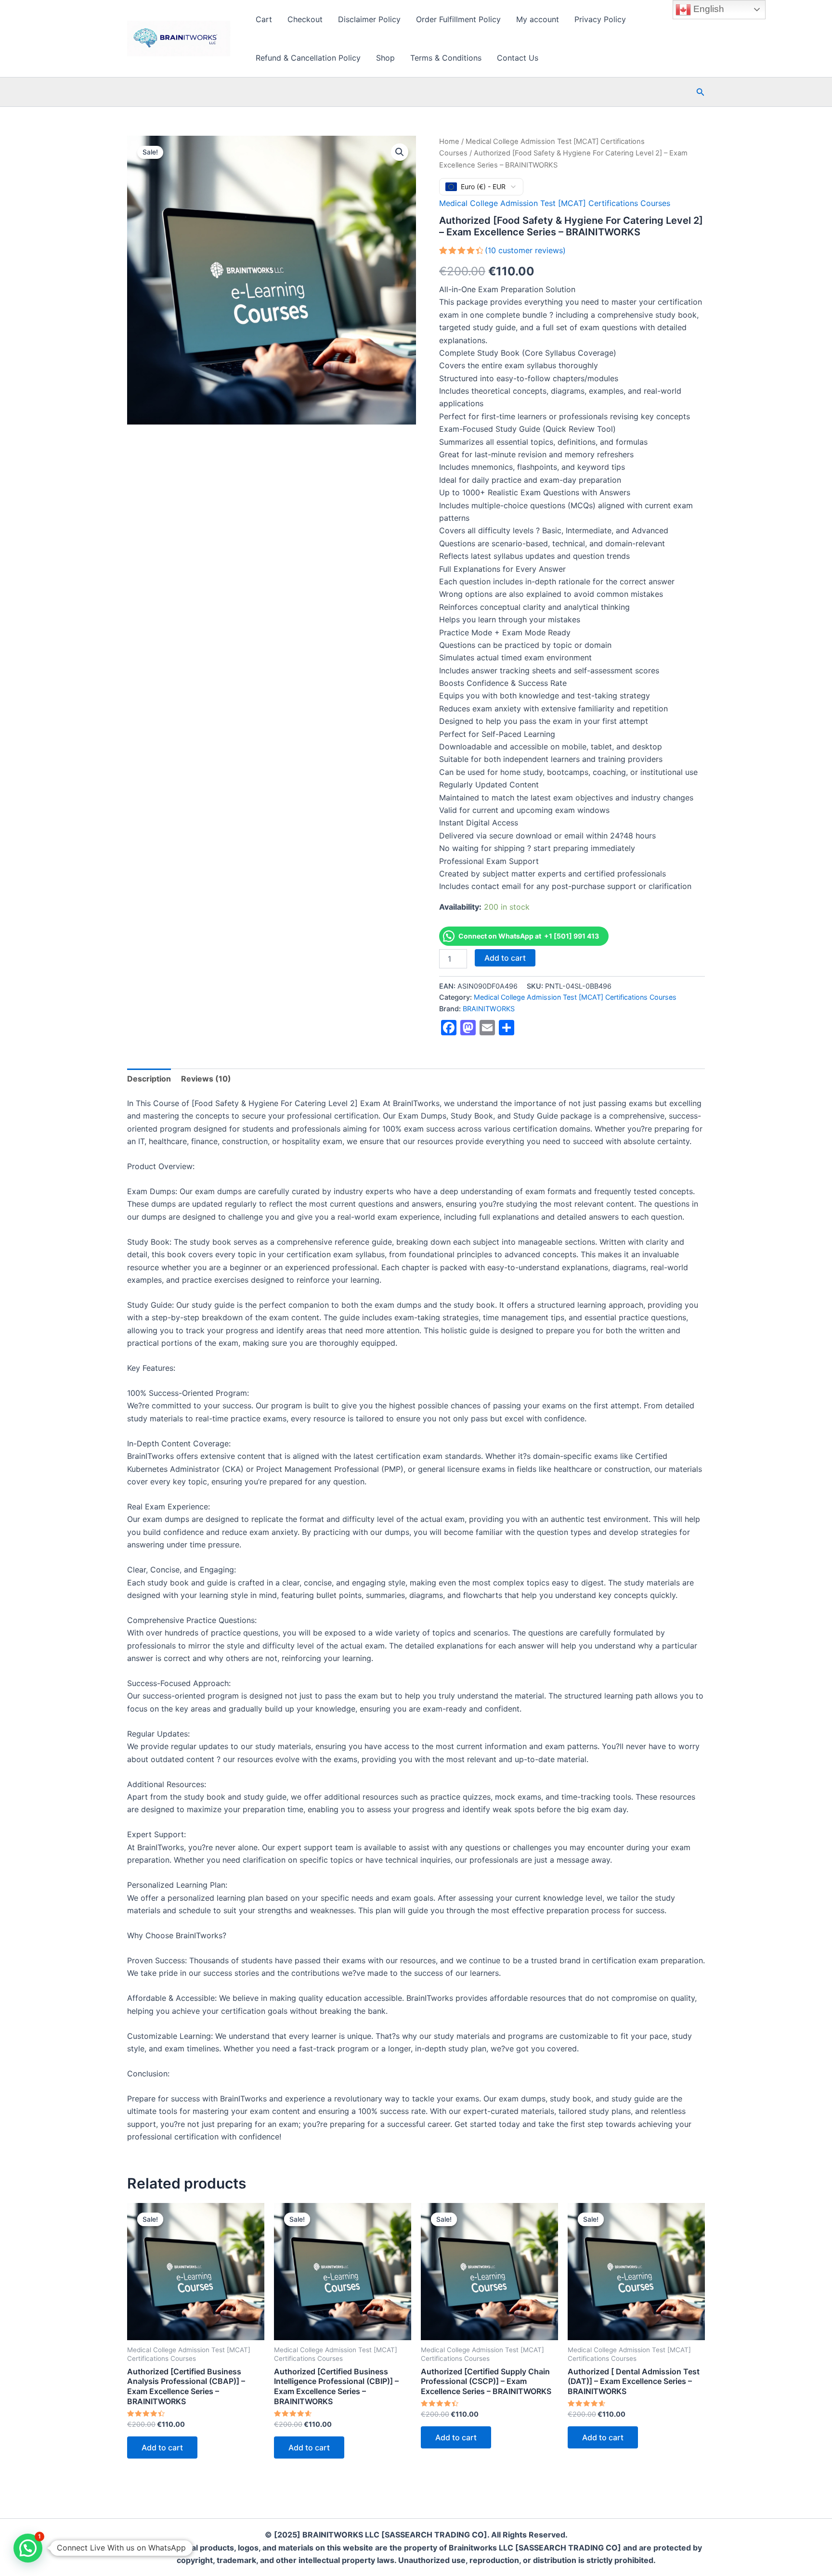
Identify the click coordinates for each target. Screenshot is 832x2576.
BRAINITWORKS (489, 1009)
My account (538, 19)
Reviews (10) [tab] (206, 1079)
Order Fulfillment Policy (458, 19)
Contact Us (518, 58)
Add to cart (505, 958)
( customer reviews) (525, 250)
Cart (264, 19)
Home (449, 142)
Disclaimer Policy (369, 19)
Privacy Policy (600, 19)
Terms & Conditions (446, 58)
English (708, 9)
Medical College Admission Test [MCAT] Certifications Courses (555, 203)
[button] (701, 92)
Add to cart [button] (162, 2447)
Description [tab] (149, 1079)
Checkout (305, 19)
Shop (385, 58)
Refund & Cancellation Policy (308, 58)
